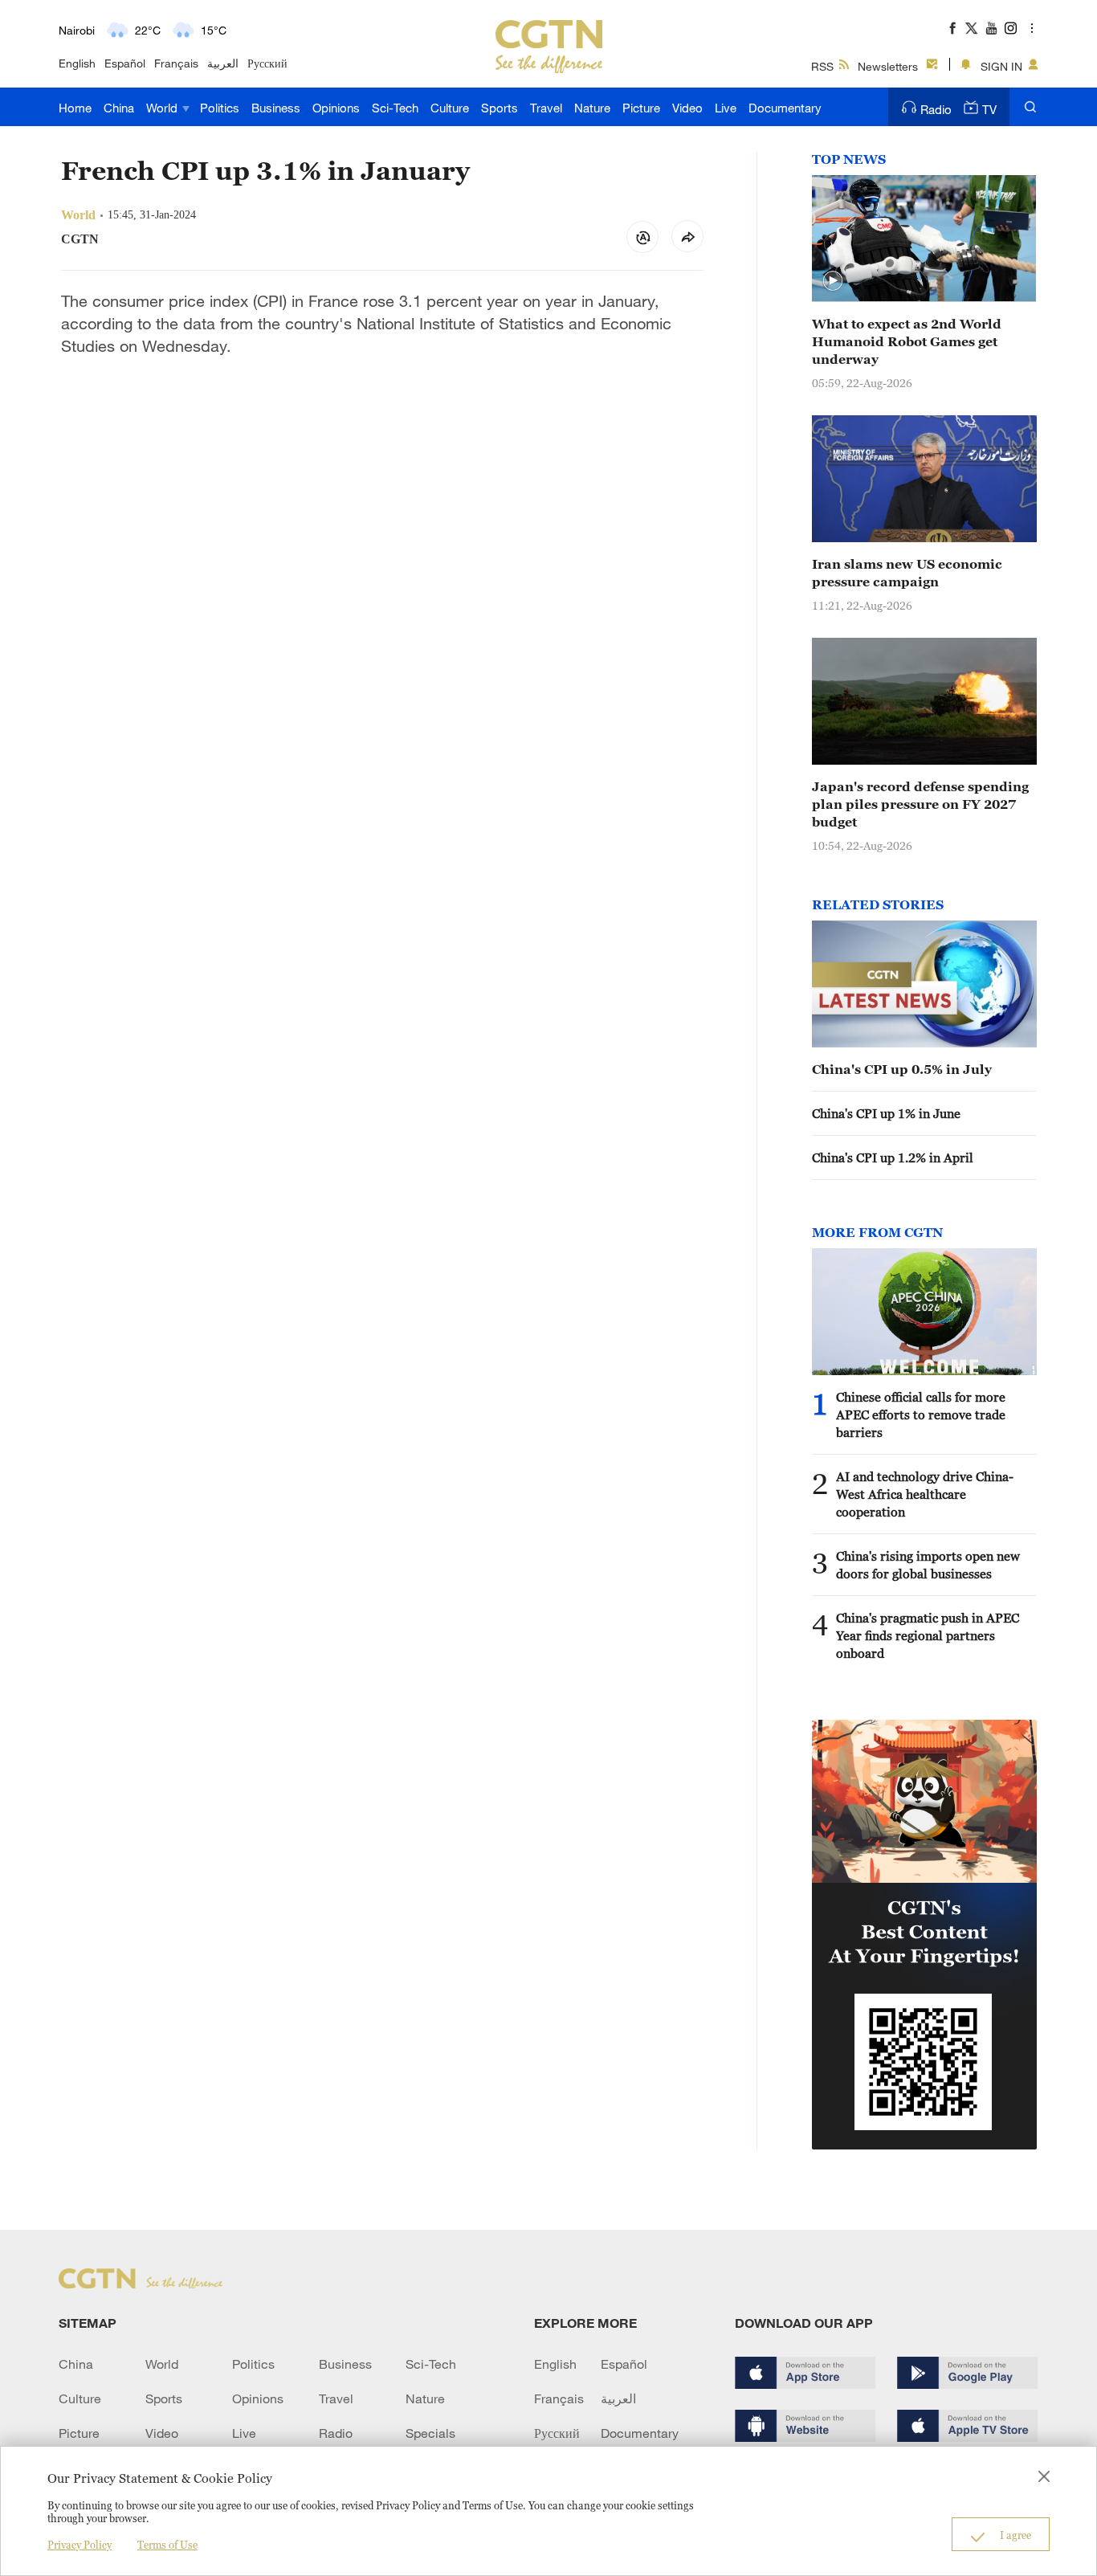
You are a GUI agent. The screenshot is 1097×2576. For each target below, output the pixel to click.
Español (125, 63)
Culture (450, 108)
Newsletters (888, 66)
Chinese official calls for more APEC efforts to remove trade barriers (921, 1415)
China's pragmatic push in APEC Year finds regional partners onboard (928, 1635)
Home (75, 108)
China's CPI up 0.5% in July (902, 1069)
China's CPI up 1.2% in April (893, 1157)
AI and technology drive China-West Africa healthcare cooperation (925, 1494)
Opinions (336, 108)
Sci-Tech (395, 108)
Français (176, 63)
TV (989, 109)
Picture (641, 108)
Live (726, 108)
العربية (223, 63)
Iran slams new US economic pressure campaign (907, 573)
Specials (430, 2433)
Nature (592, 108)
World (163, 108)
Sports (500, 108)
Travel (546, 108)
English (77, 63)
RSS (822, 66)
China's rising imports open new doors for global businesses (928, 1565)
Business (276, 108)
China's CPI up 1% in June (886, 1113)
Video (687, 108)
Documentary (785, 108)
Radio (936, 109)
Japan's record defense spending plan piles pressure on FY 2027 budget (920, 804)
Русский (267, 63)
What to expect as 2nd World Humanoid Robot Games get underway (907, 341)
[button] (833, 281)
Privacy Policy (80, 2545)
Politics (220, 108)
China (119, 108)
